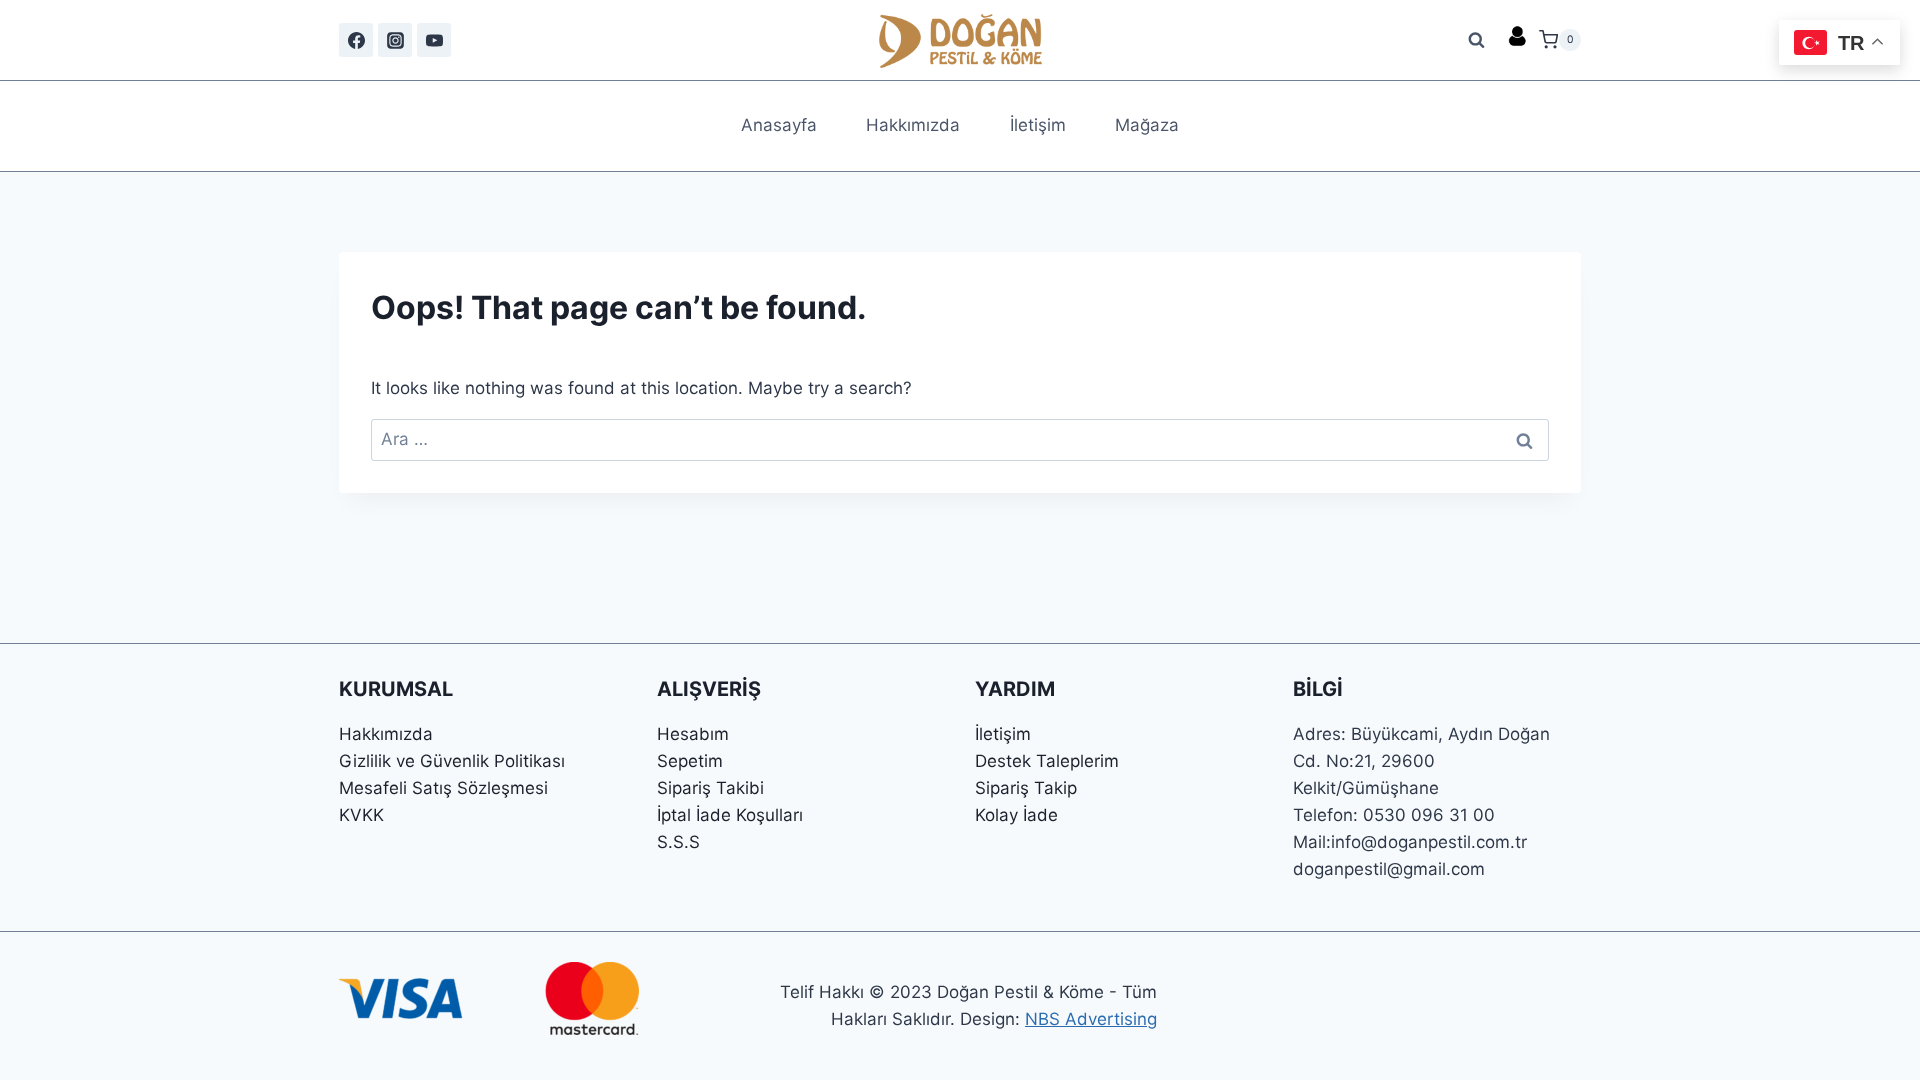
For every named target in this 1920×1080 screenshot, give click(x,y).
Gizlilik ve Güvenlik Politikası (452, 761)
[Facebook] (356, 40)
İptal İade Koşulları (730, 815)
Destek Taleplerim (1047, 761)
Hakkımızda (913, 125)
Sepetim (690, 761)
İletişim (1038, 125)
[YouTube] (434, 40)
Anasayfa (779, 125)
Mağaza (1147, 125)
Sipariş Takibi (710, 788)
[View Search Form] (1477, 40)
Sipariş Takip (1026, 788)
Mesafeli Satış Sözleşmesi (443, 788)
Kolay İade (1016, 815)
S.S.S (678, 842)
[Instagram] (395, 40)
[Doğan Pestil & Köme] (960, 40)
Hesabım (693, 734)
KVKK (361, 815)
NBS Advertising (1091, 1019)
